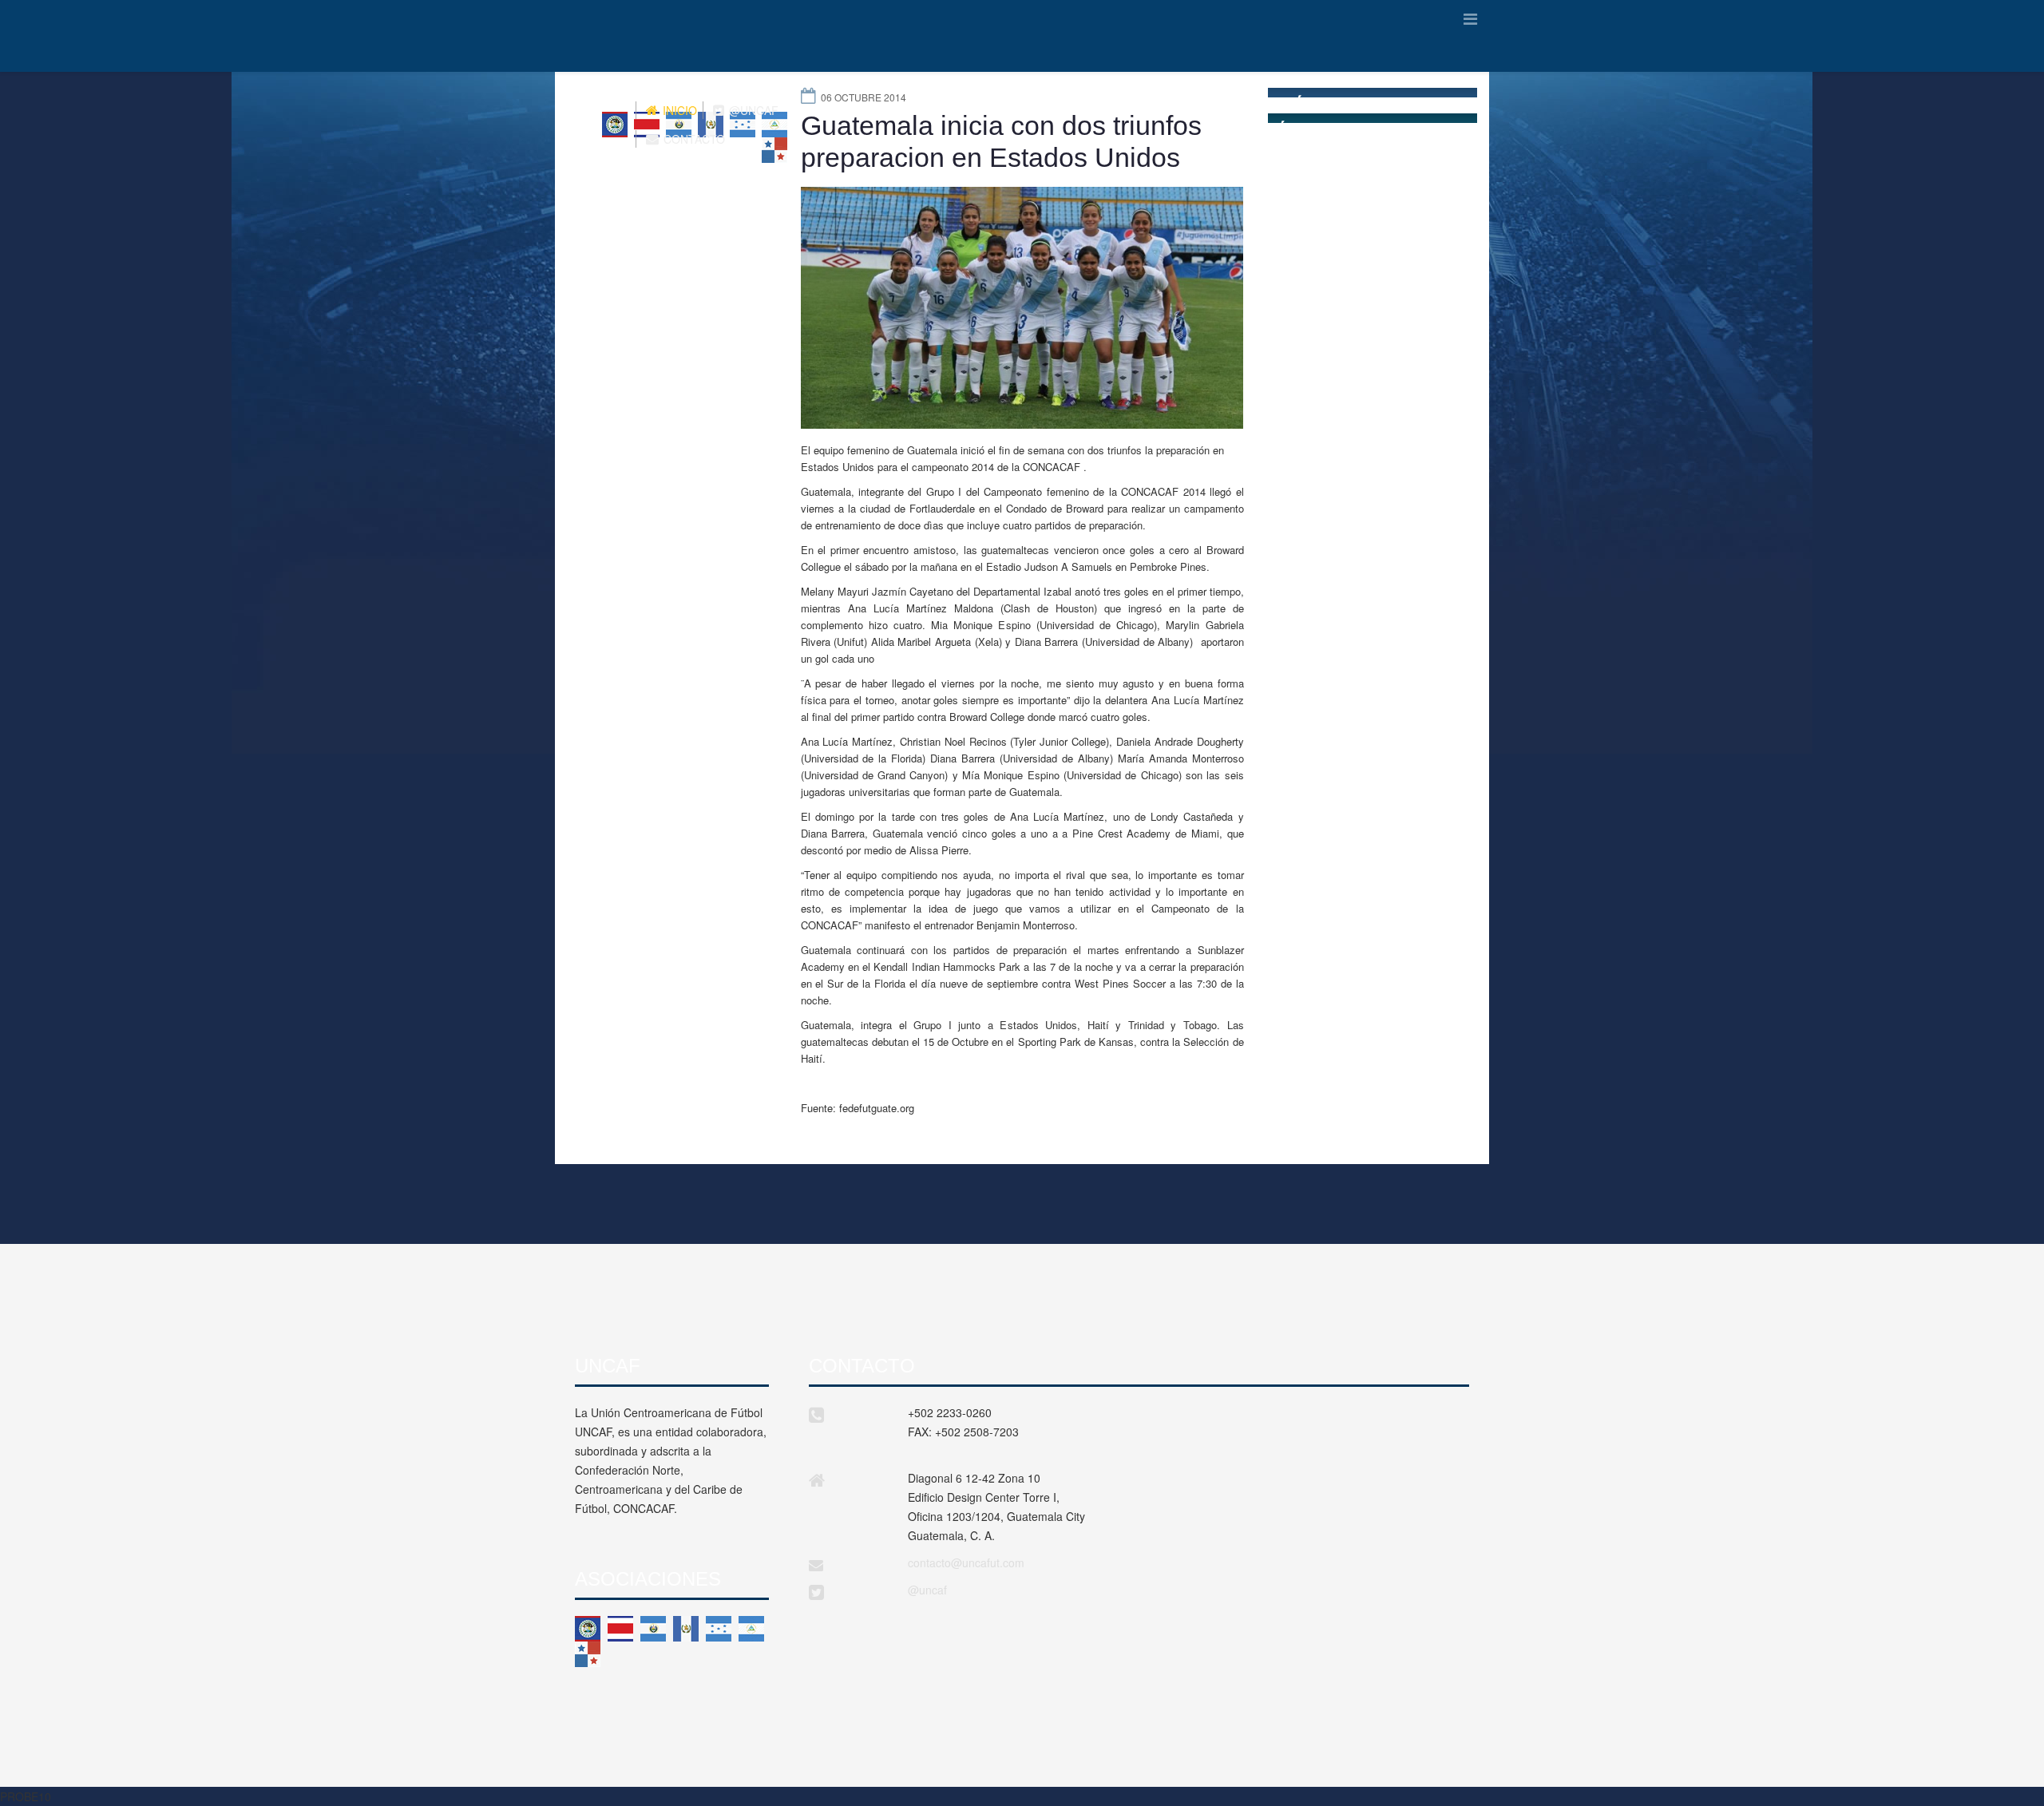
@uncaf (927, 1590)
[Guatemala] (686, 1629)
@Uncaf (752, 110)
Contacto (693, 139)
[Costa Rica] (620, 1629)
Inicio (678, 110)
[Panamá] (588, 1654)
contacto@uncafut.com (966, 1562)
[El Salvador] (653, 1629)
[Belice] (588, 1629)
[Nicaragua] (751, 1629)
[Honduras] (719, 1629)
